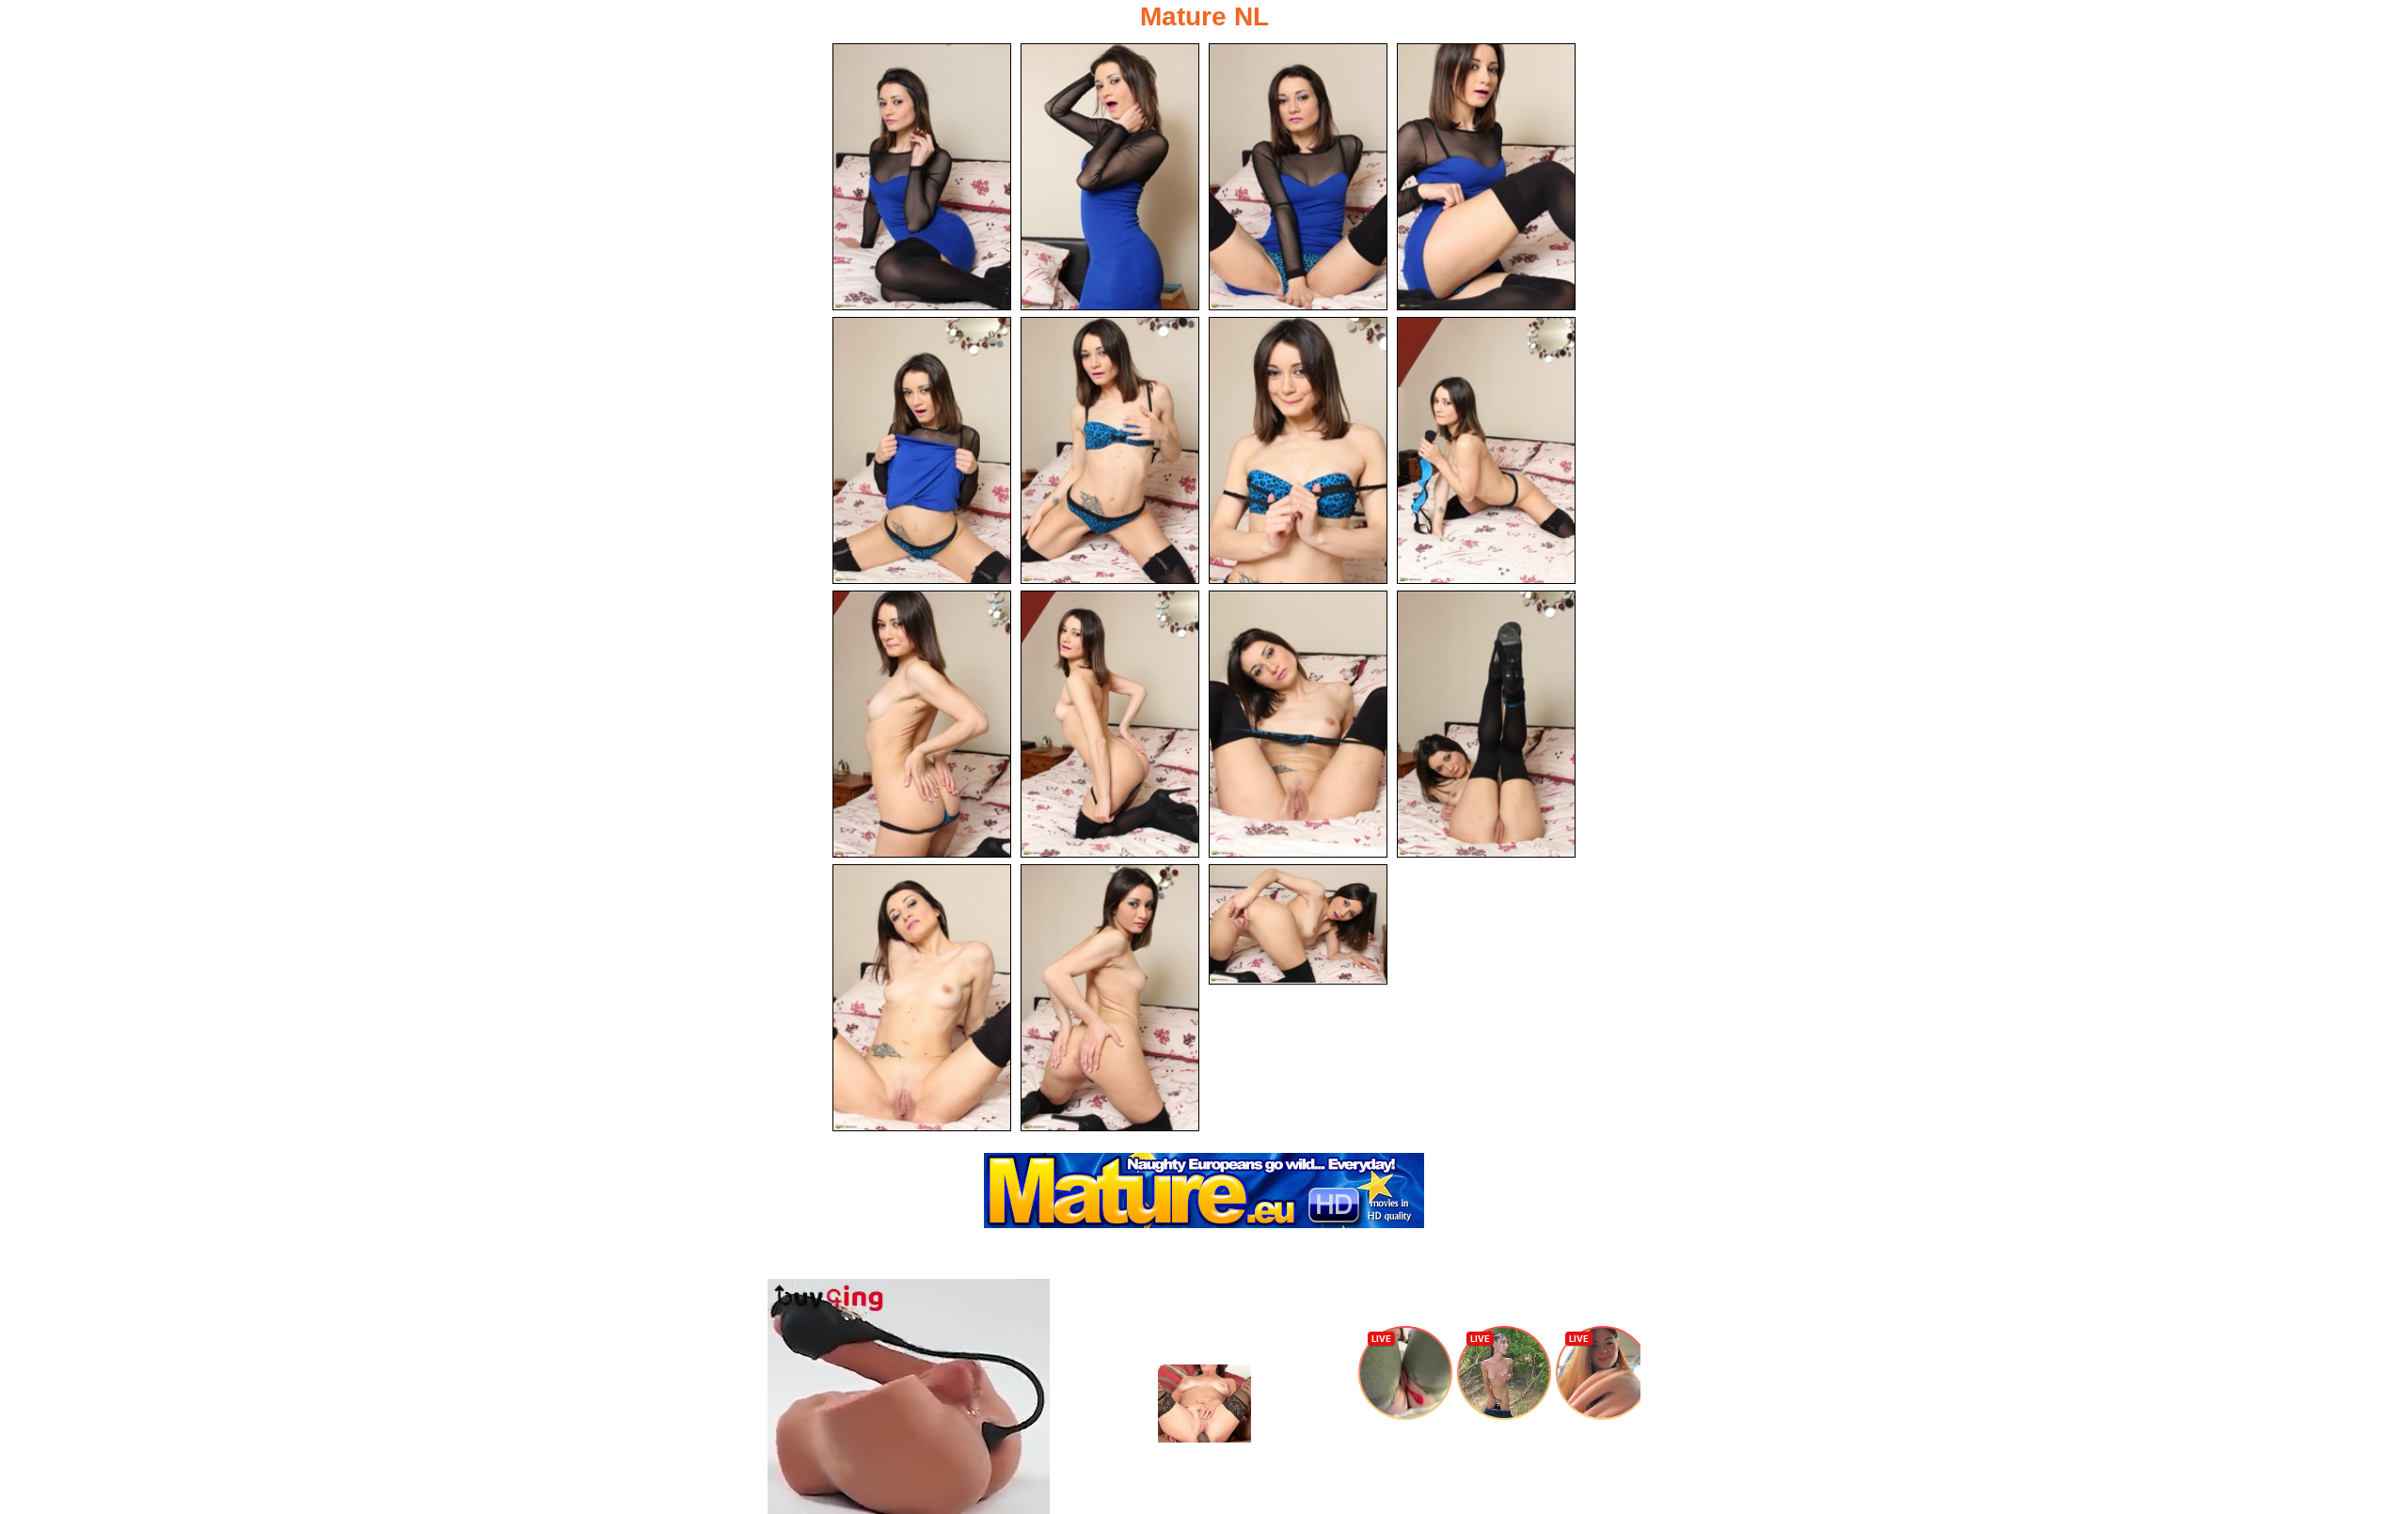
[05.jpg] (922, 450)
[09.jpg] (922, 724)
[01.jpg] (922, 177)
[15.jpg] (1298, 924)
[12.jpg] (1486, 724)
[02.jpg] (1110, 177)
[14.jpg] (1110, 998)
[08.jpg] (1486, 450)
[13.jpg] (922, 998)
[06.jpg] (1110, 450)
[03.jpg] (1298, 177)
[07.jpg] (1298, 450)
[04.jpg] (1486, 177)
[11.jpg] (1298, 724)
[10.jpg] (1110, 724)
